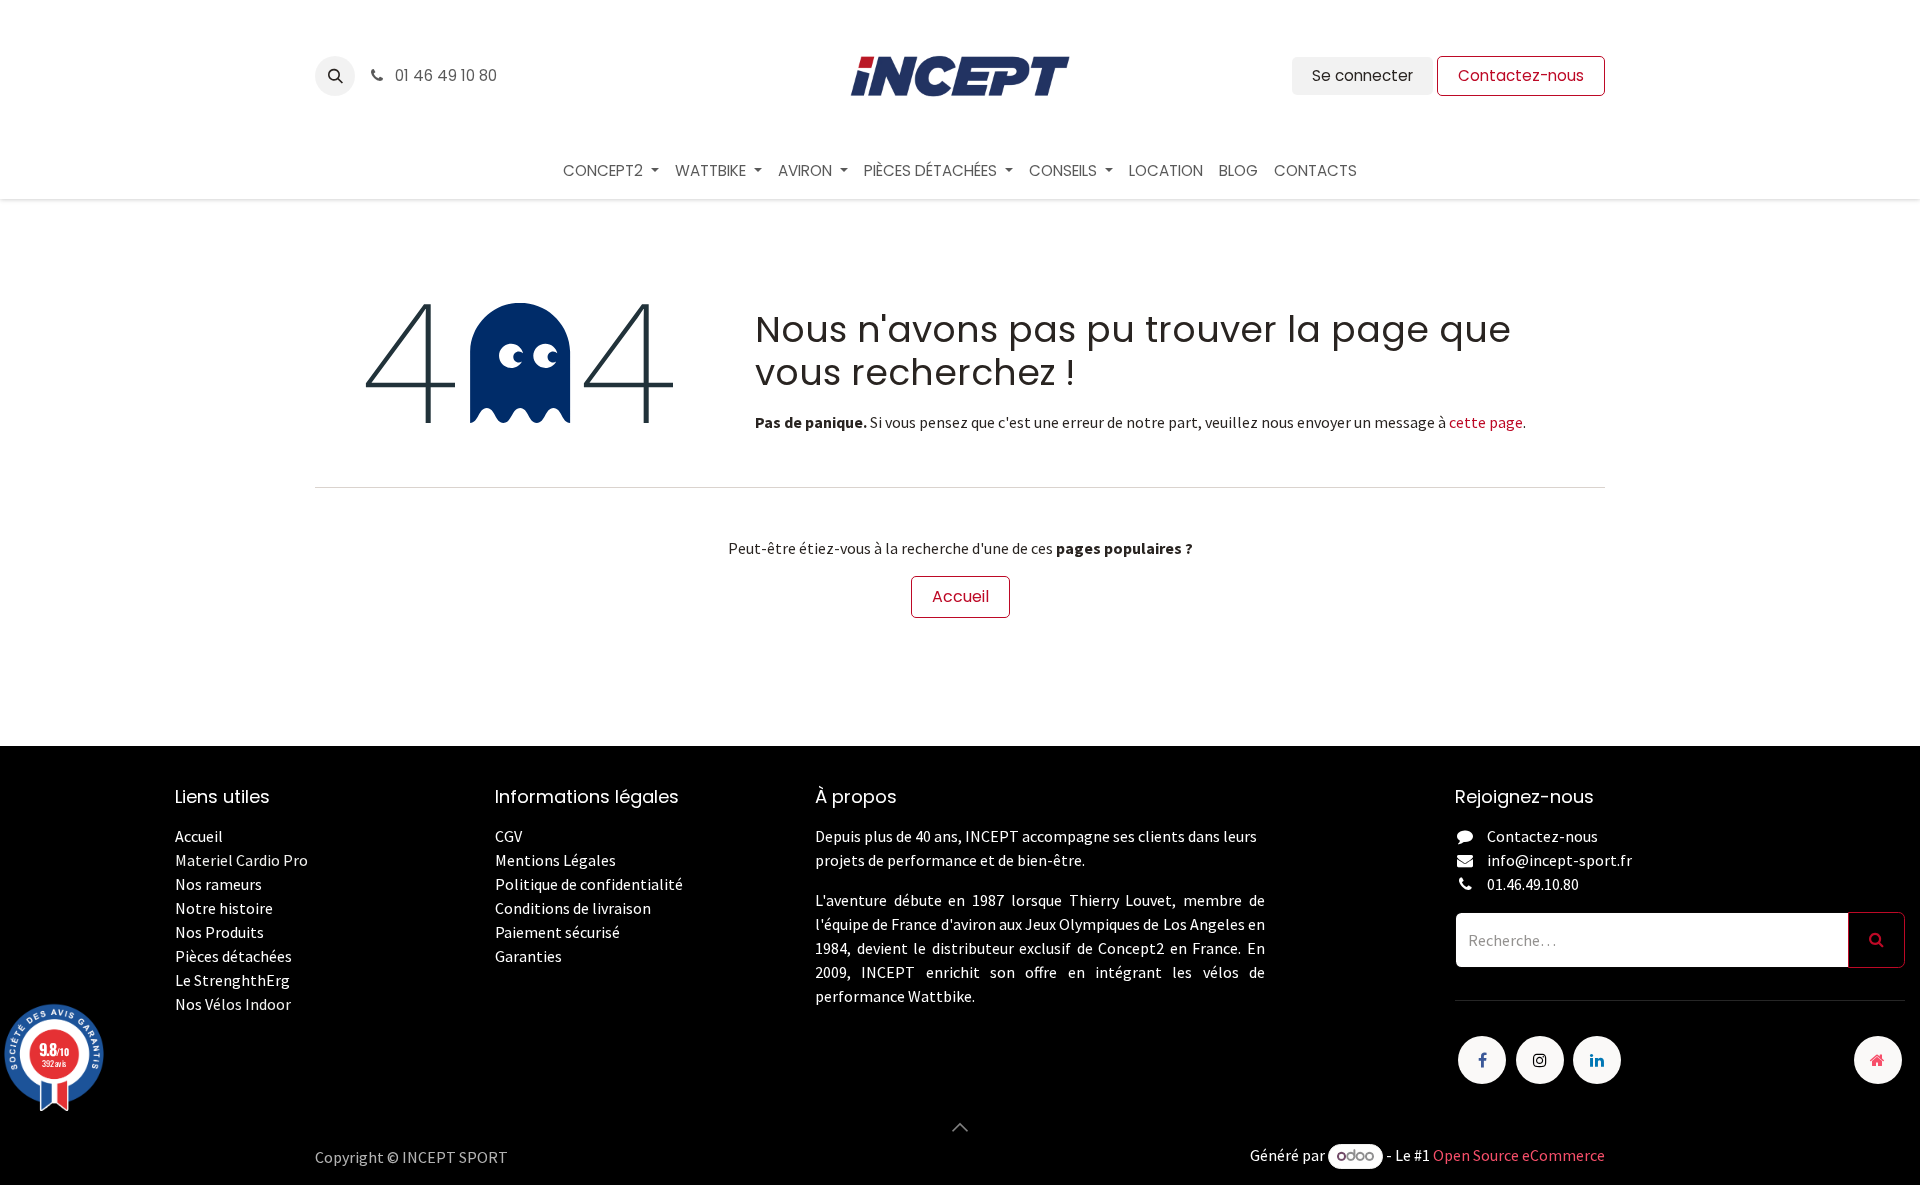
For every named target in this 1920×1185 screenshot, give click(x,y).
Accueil (960, 596)
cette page (1486, 422)
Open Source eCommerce (1519, 1155)
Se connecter (1362, 75)
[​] (496, 980)
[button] (335, 76)
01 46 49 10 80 (444, 75)
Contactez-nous (1521, 75)
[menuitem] (611, 171)
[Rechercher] (1876, 940)
